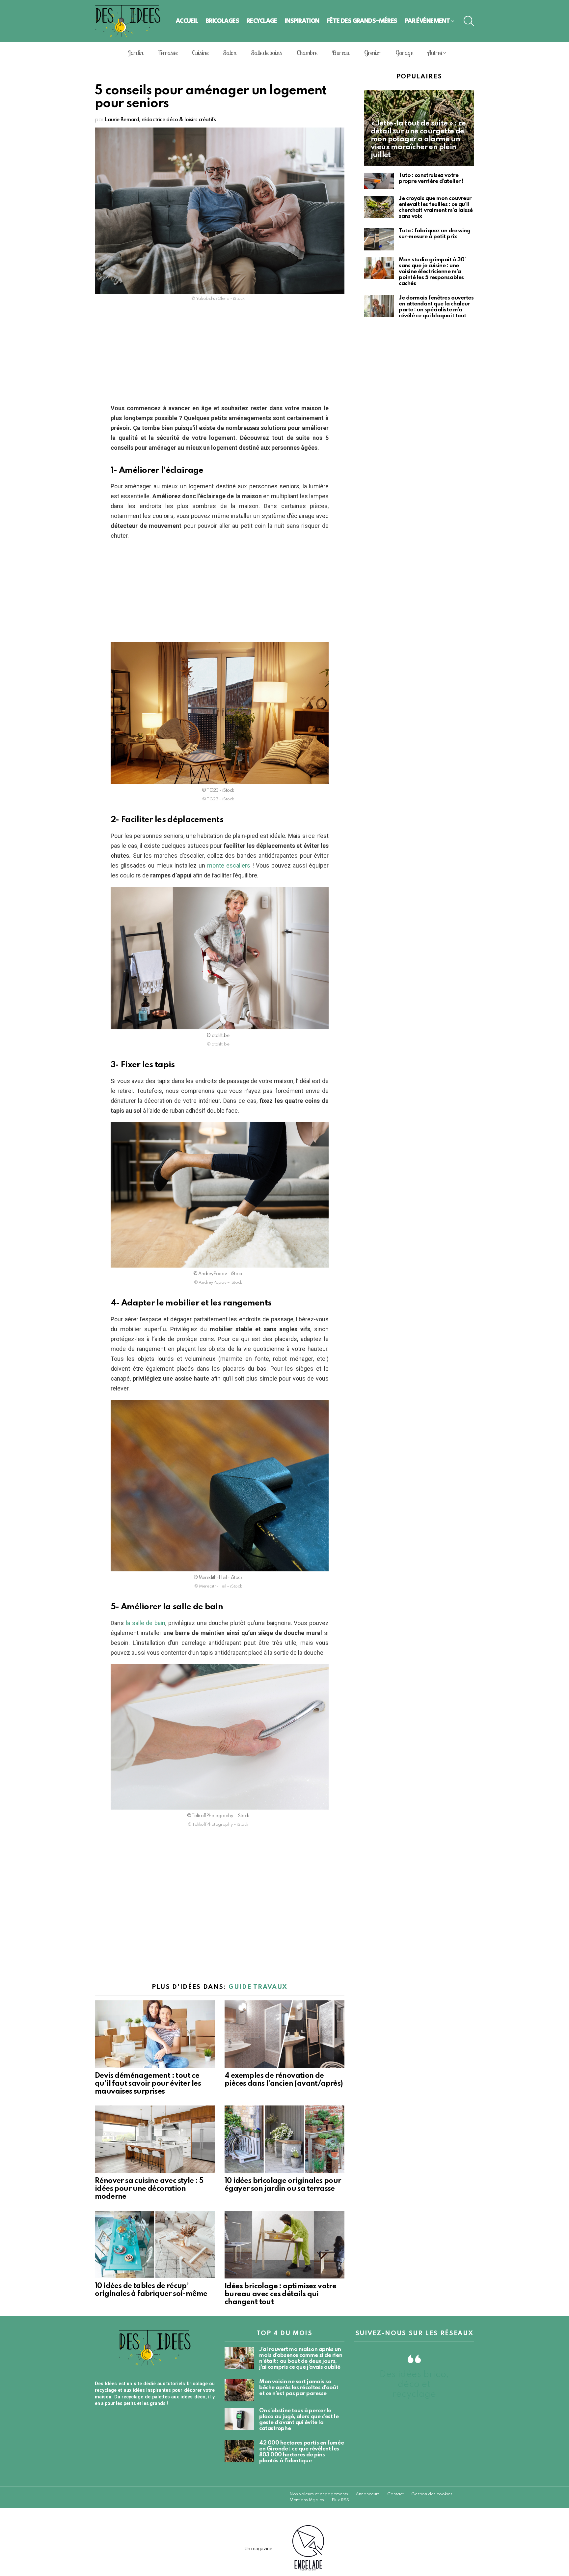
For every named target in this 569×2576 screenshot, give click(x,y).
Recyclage (262, 21)
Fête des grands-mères (362, 21)
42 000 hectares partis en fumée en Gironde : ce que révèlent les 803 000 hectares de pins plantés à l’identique (301, 2452)
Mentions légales (307, 2500)
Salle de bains (266, 53)
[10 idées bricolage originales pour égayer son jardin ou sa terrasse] (284, 2139)
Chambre (307, 53)
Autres (435, 53)
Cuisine (200, 53)
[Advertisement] (220, 355)
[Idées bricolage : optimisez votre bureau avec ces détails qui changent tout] (284, 2245)
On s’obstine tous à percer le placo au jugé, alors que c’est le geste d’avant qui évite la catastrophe (299, 2420)
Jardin (135, 53)
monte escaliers (229, 865)
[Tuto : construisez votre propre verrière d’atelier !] (379, 181)
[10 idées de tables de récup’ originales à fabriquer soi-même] (155, 2245)
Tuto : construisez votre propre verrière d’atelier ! (431, 178)
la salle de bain (146, 1623)
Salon (230, 53)
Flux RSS (340, 2500)
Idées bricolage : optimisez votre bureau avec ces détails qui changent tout (280, 2294)
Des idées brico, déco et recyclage (414, 2384)
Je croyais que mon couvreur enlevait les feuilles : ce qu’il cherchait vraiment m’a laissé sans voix (436, 207)
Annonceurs (368, 2494)
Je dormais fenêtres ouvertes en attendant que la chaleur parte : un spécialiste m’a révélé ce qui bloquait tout (436, 307)
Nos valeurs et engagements (319, 2494)
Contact (395, 2494)
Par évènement (428, 21)
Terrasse (167, 53)
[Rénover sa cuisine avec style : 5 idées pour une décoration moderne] (155, 2139)
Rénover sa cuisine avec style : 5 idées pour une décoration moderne (149, 2189)
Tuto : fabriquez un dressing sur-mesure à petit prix (434, 234)
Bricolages (222, 21)
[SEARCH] (469, 21)
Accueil (187, 21)
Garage (404, 53)
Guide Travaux (258, 1987)
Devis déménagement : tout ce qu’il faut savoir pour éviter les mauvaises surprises (148, 2084)
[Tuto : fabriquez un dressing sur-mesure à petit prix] (379, 239)
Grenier (372, 53)
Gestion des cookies (432, 2494)
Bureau (340, 53)
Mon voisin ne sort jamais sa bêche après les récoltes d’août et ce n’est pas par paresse (299, 2388)
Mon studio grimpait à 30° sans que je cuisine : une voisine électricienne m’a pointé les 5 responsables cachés (433, 272)
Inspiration (302, 21)
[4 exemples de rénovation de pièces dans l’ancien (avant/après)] (284, 2034)
